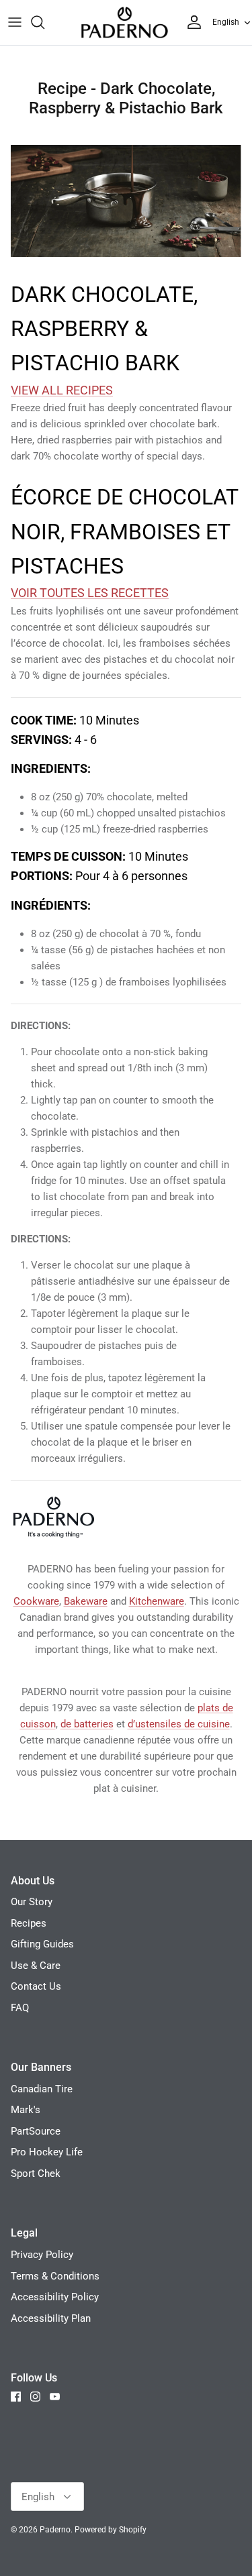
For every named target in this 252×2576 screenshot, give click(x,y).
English (226, 22)
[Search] (44, 22)
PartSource (36, 2131)
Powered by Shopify (111, 2530)
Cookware (36, 1601)
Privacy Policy (42, 2255)
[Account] (191, 22)
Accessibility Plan (51, 2318)
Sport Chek (36, 2173)
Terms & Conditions (55, 2276)
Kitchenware (157, 1601)
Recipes (29, 1923)
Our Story (32, 1902)
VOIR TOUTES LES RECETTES (90, 593)
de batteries (87, 1724)
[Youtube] (55, 2397)
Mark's (26, 2110)
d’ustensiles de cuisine (179, 1724)
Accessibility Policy (55, 2297)
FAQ (20, 2008)
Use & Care (36, 1966)
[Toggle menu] (15, 22)
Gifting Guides (42, 1944)
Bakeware (86, 1601)
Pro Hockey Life (47, 2152)
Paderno (55, 2530)
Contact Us (36, 1986)
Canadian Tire (42, 2089)
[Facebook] (16, 2397)
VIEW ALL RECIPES (62, 390)
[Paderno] (124, 22)
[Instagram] (35, 2397)
